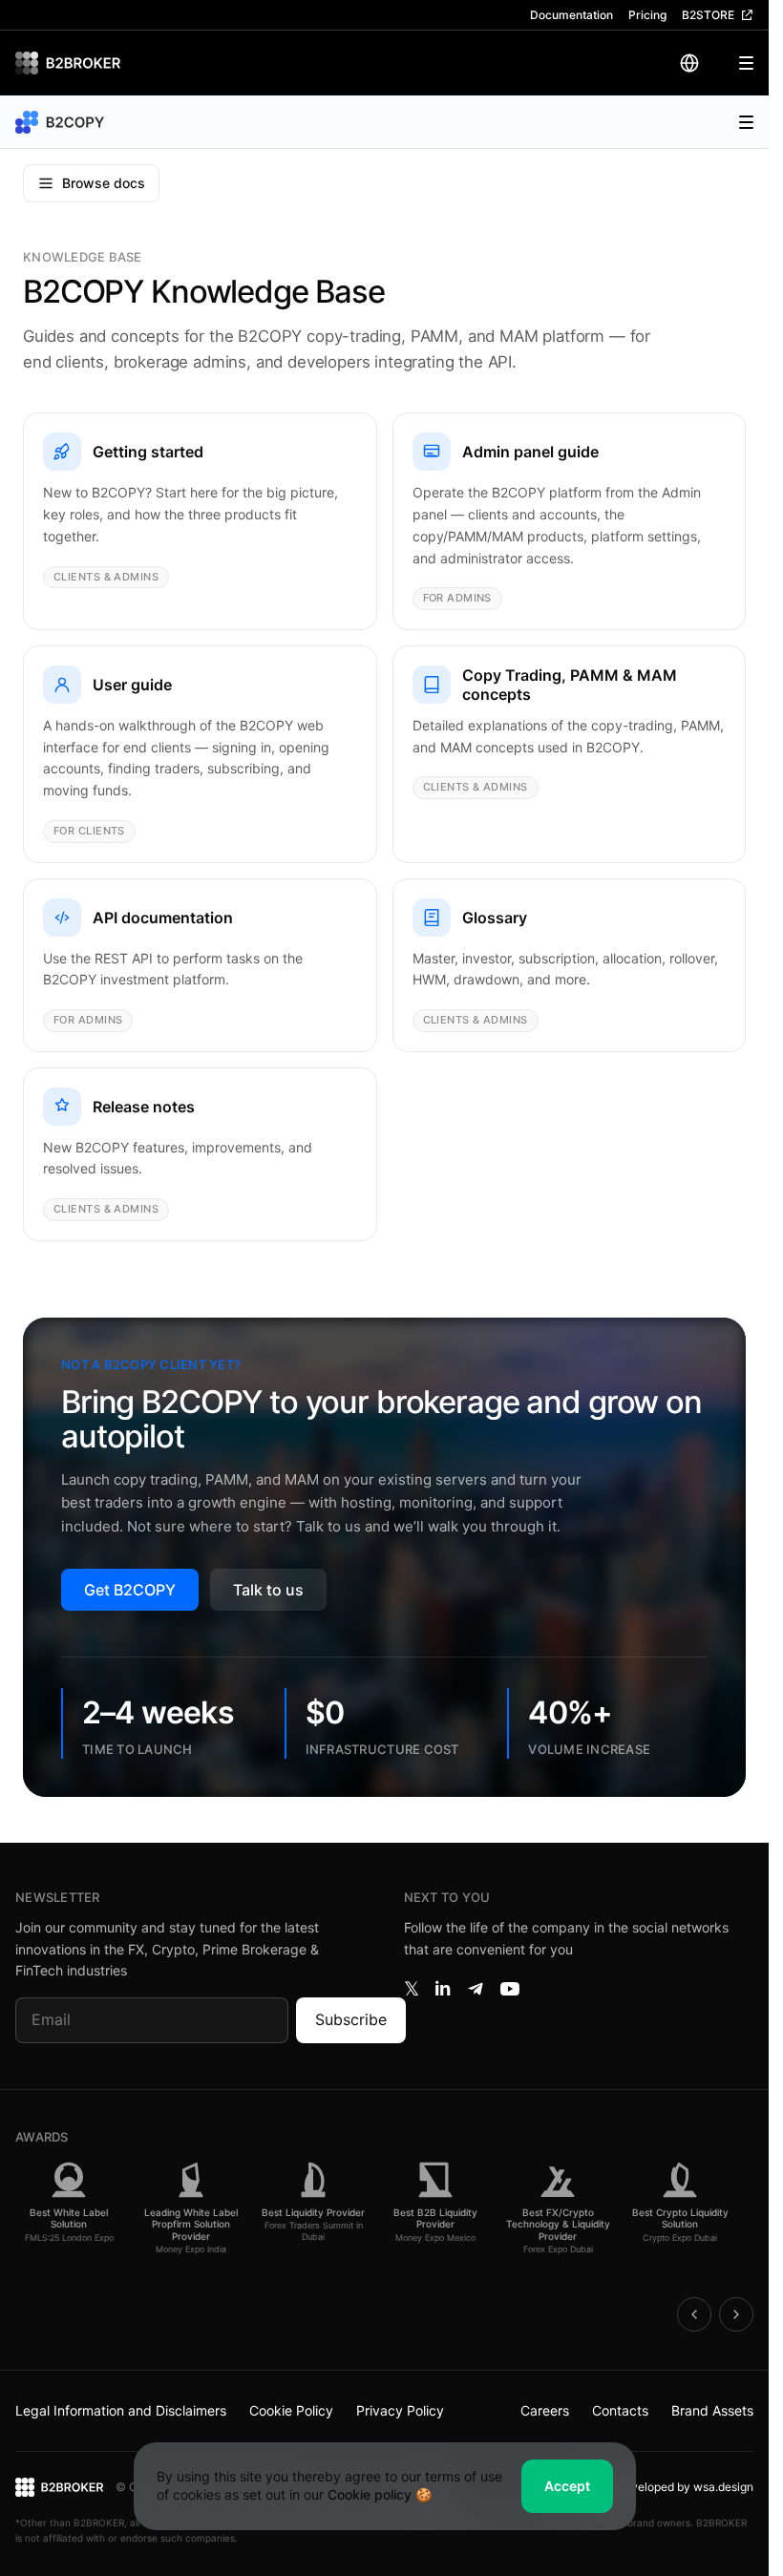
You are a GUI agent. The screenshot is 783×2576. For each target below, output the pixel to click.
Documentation (571, 15)
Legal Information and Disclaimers (121, 2410)
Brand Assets (712, 2410)
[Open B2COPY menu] (736, 122)
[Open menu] (734, 63)
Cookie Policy (291, 2410)
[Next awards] (736, 2314)
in (443, 1989)
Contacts (620, 2410)
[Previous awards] (694, 2314)
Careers (545, 2410)
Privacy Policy (400, 2410)
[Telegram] (476, 1989)
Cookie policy (370, 2494)
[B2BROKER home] (68, 63)
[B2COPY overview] (63, 122)
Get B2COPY (130, 1590)
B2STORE (708, 15)
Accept (567, 2486)
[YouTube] (510, 1989)
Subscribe (351, 2019)
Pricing (647, 15)
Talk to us (268, 1590)
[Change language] (689, 63)
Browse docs (104, 183)
